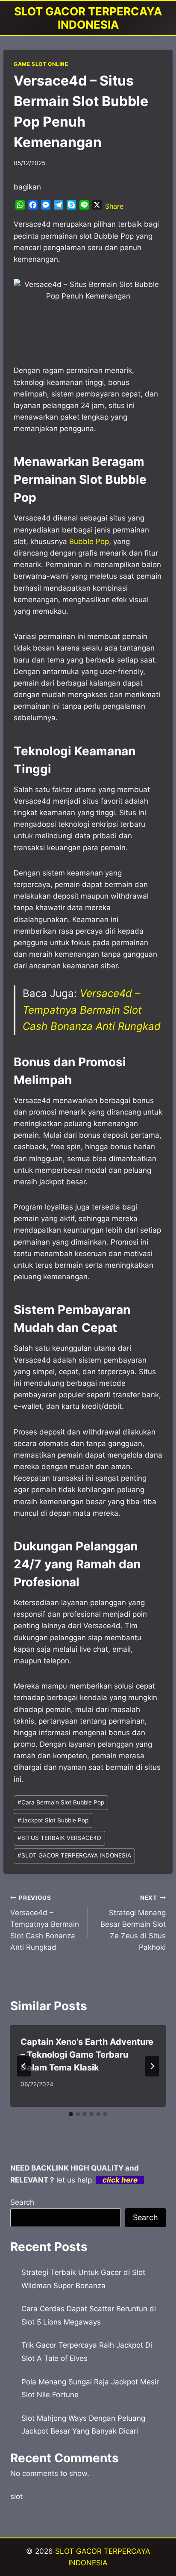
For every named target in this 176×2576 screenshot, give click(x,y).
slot (16, 2496)
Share (114, 206)
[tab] (71, 2114)
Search (22, 2202)
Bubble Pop (89, 541)
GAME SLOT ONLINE (41, 64)
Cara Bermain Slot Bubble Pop (61, 1802)
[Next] (152, 2066)
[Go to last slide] (24, 2066)
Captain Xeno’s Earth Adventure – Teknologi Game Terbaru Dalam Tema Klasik (87, 2055)
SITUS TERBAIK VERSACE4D (59, 1838)
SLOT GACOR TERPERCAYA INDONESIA (74, 1855)
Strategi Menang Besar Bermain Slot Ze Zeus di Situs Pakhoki (133, 1923)
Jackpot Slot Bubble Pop (53, 1820)
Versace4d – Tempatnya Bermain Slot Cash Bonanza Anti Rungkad (92, 1010)
